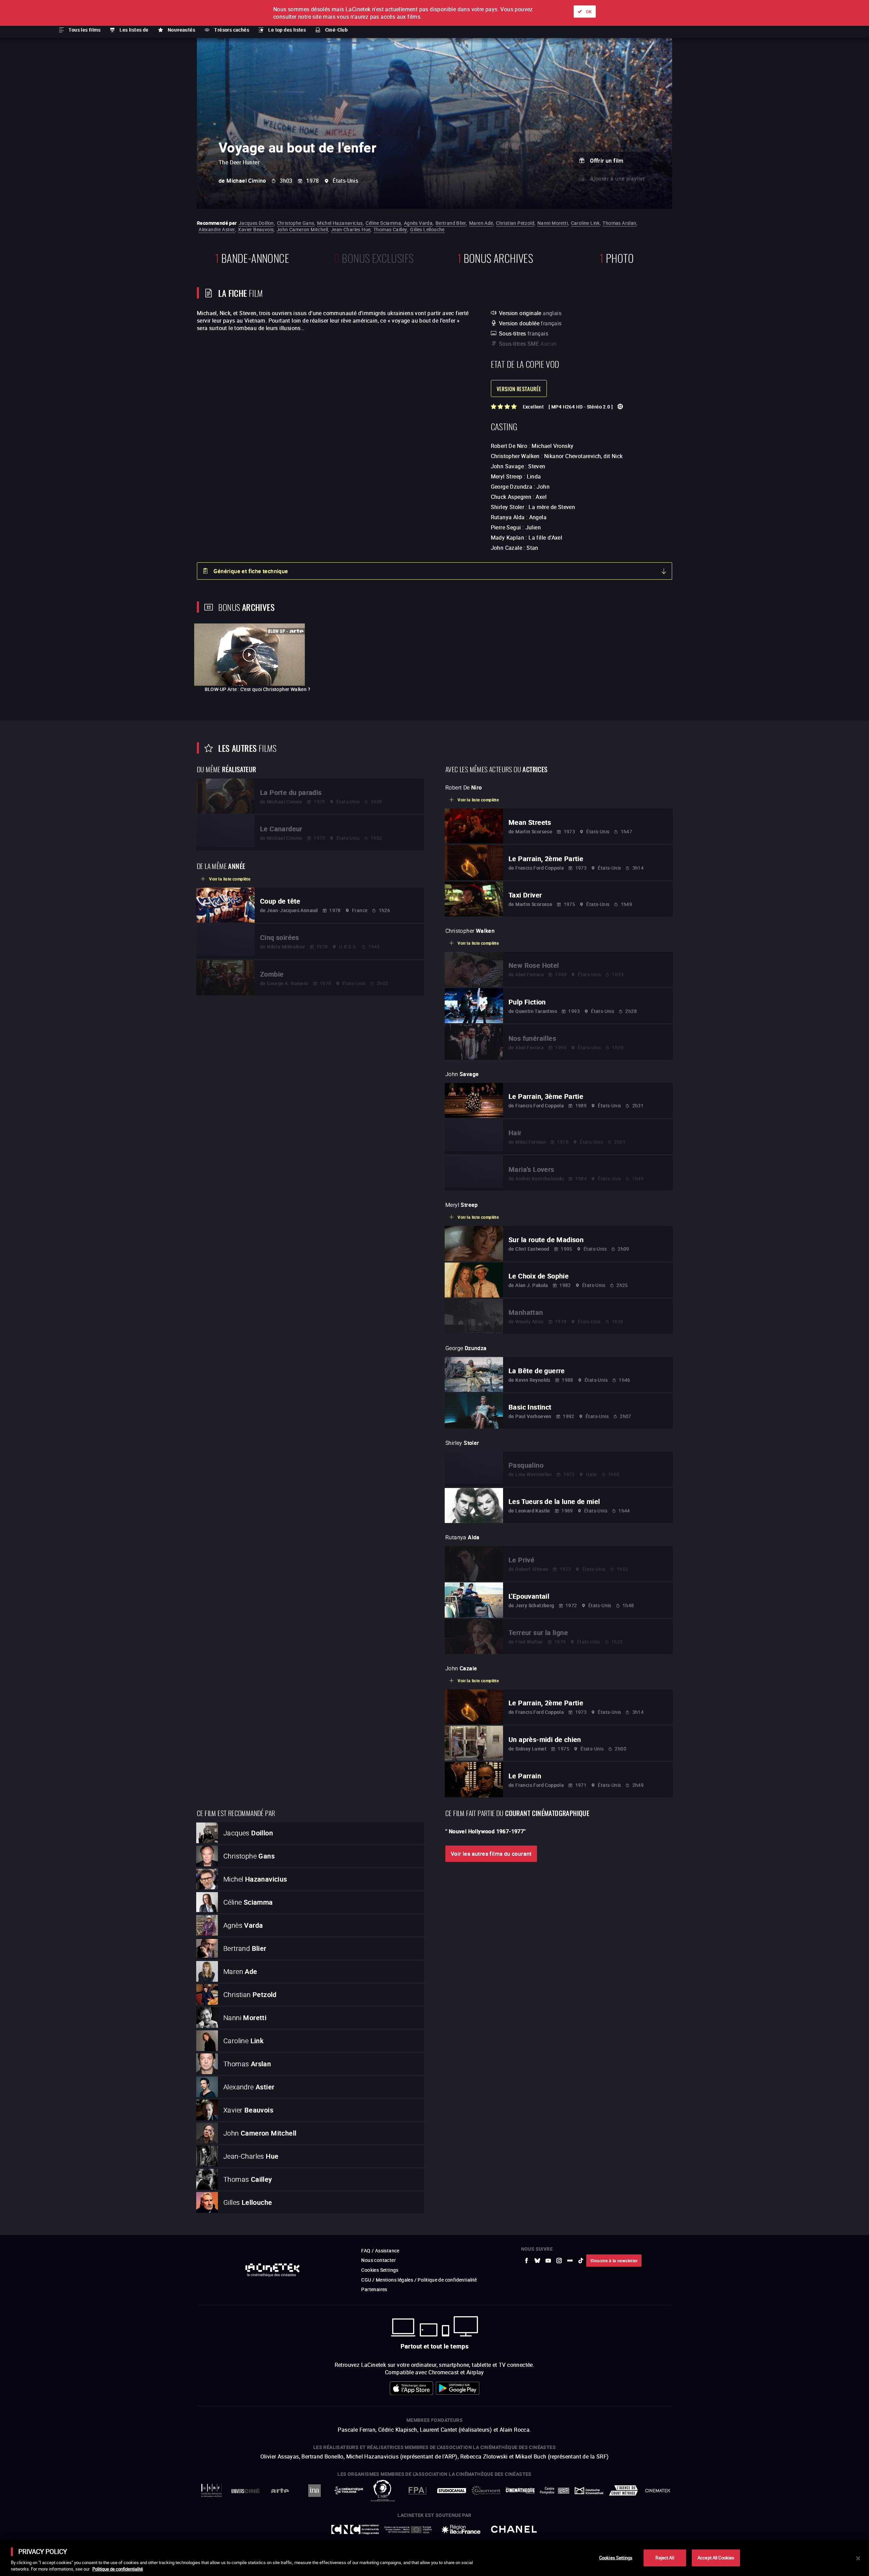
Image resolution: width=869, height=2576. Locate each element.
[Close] (858, 2558)
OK (589, 12)
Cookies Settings (616, 2558)
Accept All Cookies (716, 2558)
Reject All (665, 2558)
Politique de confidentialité (118, 2569)
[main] (434, 2558)
